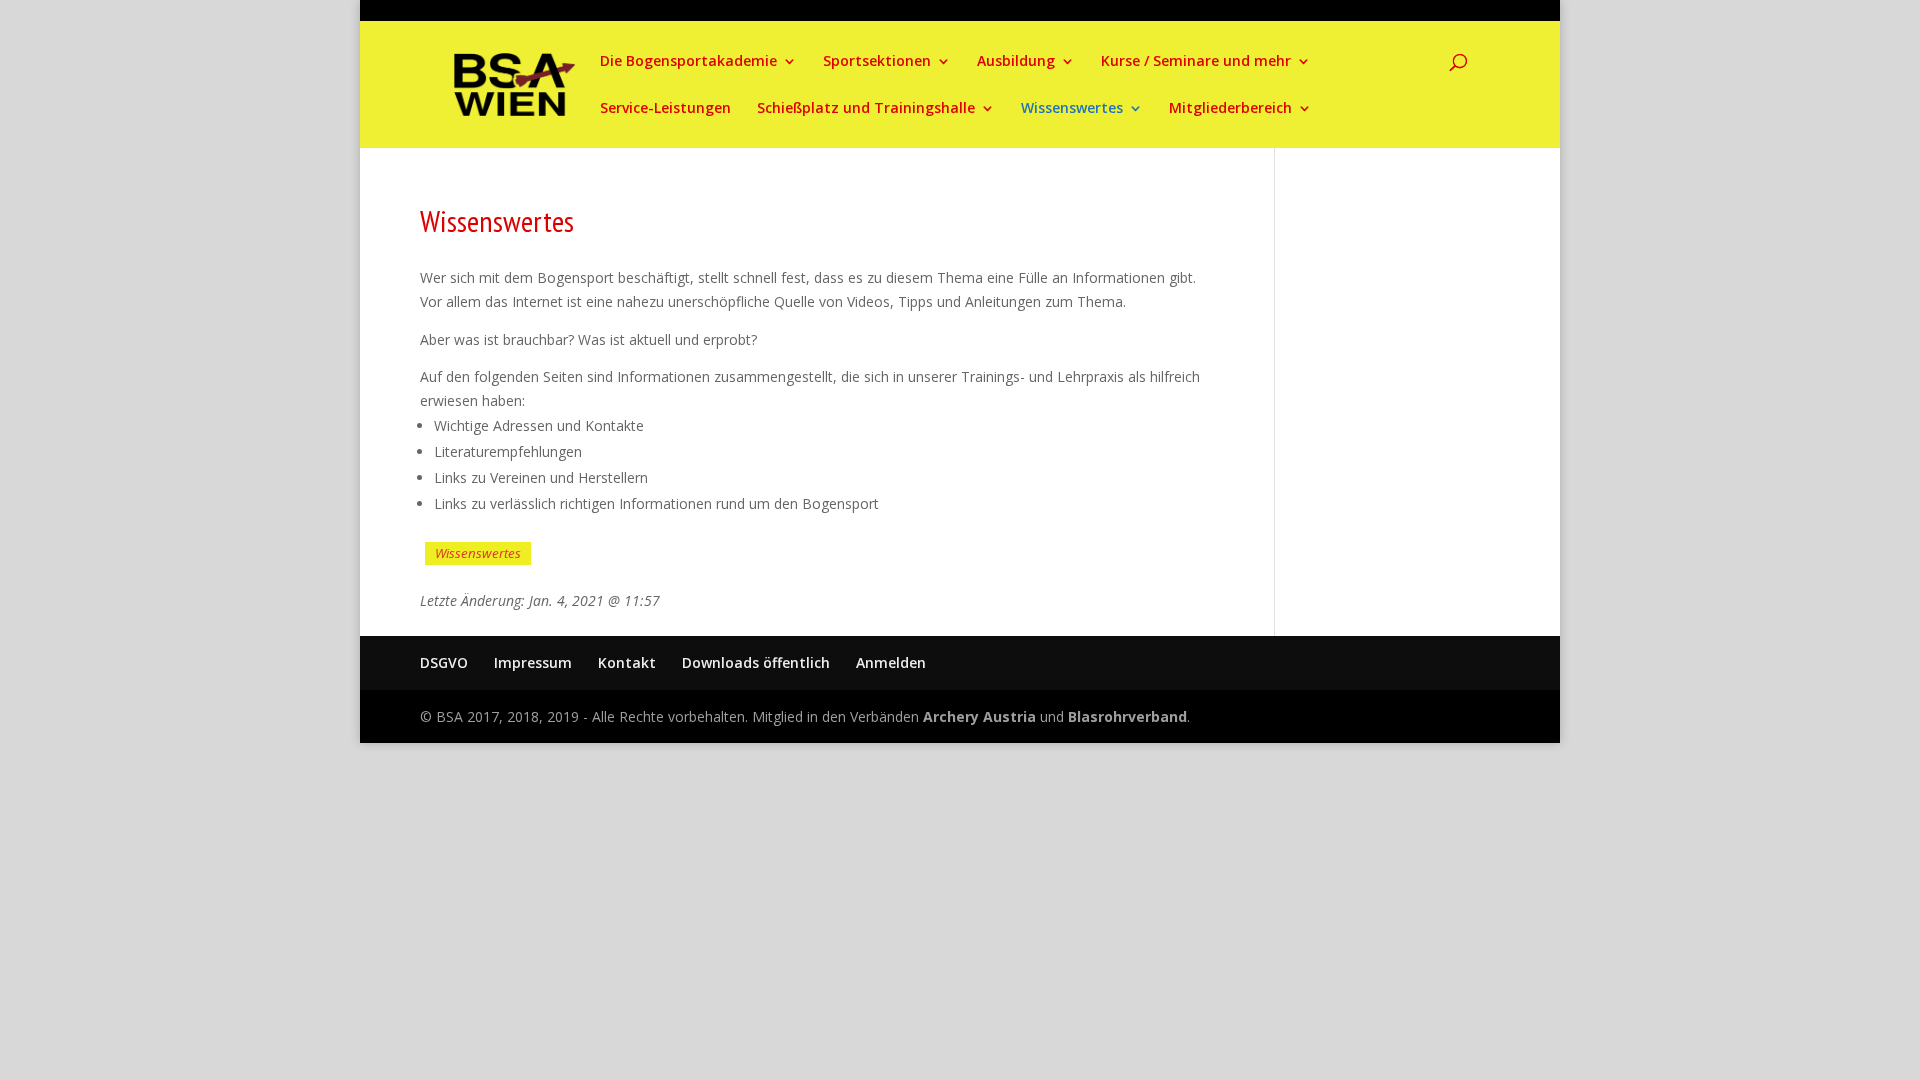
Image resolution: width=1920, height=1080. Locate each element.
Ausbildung (1016, 62)
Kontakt (627, 662)
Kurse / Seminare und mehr (1196, 62)
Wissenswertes (1072, 109)
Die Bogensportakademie (688, 62)
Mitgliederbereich (1230, 109)
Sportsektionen (877, 62)
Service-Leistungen (665, 109)
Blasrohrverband (1127, 716)
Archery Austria (979, 716)
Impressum (533, 662)
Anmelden (891, 662)
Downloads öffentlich (756, 662)
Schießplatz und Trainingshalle (866, 109)
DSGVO (444, 662)
